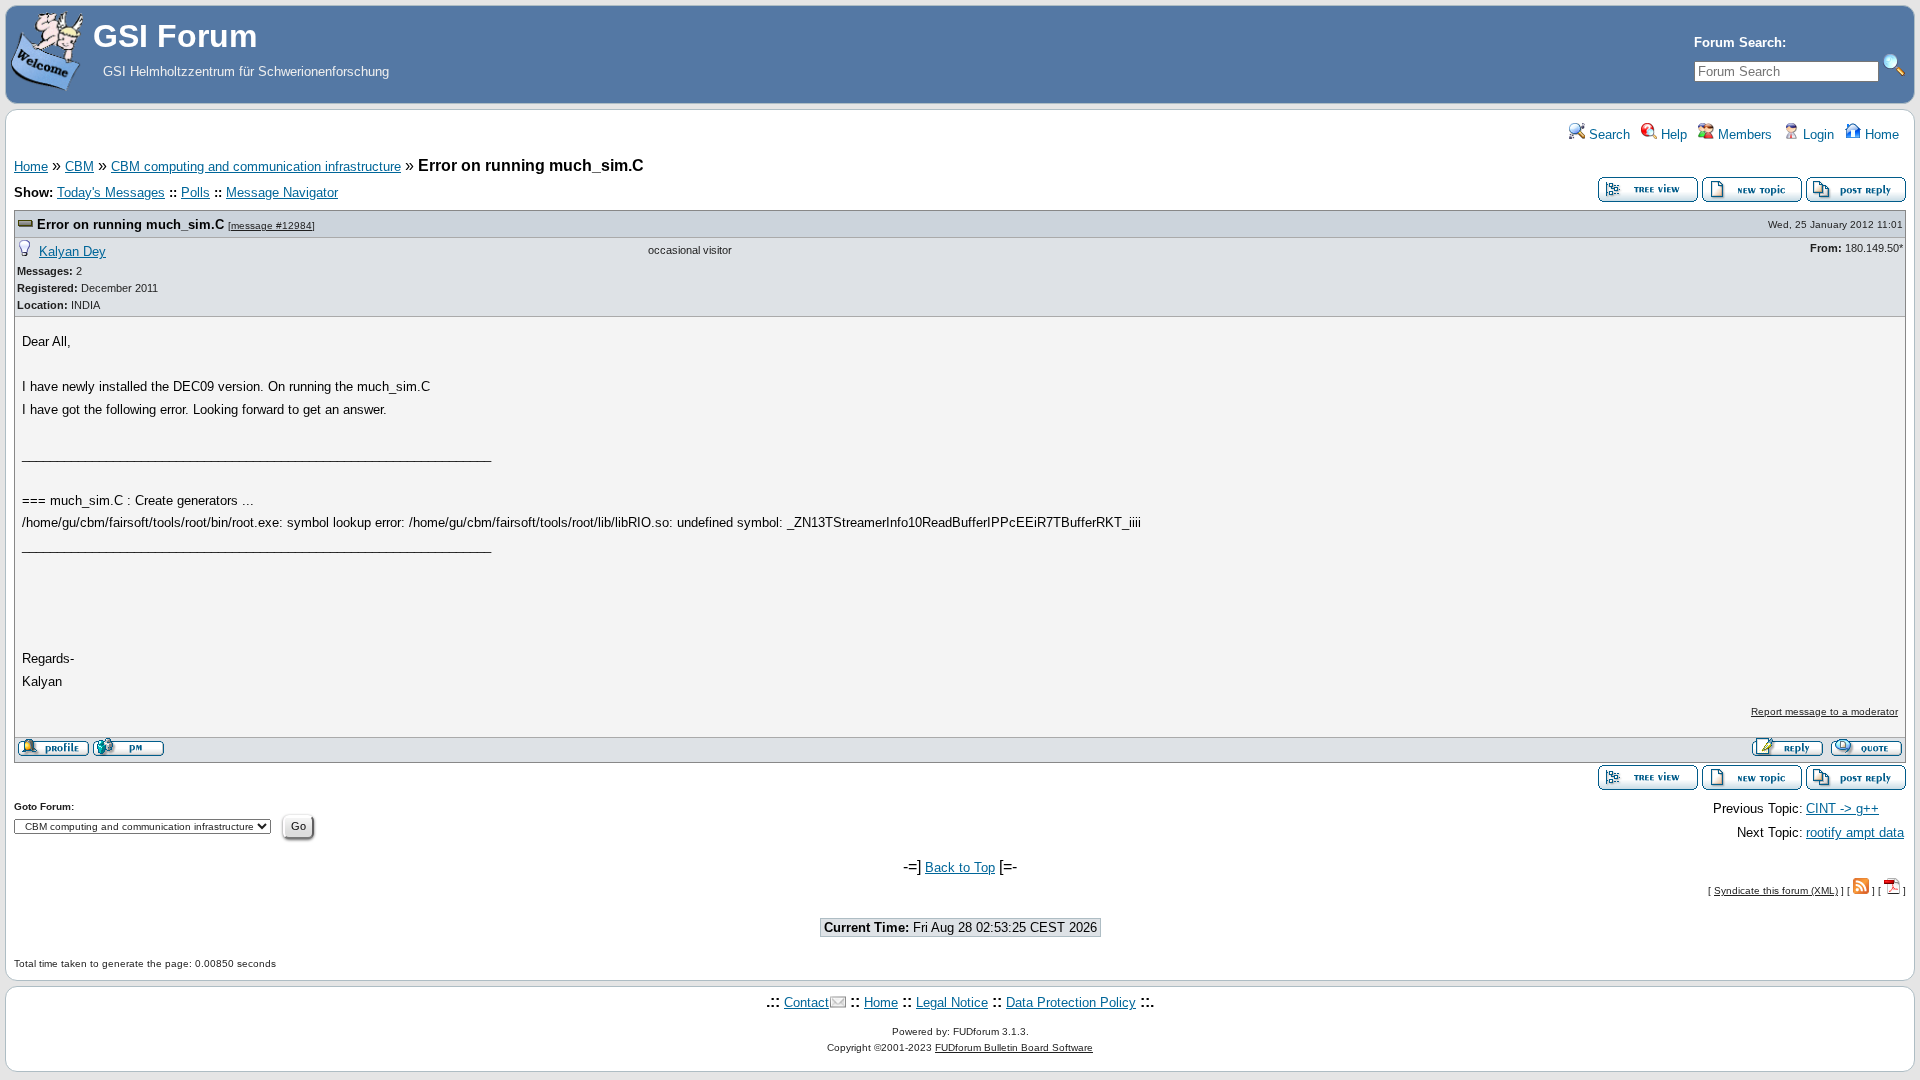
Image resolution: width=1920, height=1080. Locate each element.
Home (1880, 134)
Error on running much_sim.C (130, 224)
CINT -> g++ (1842, 808)
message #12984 (271, 225)
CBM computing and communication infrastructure (256, 166)
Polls (195, 192)
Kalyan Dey (72, 251)
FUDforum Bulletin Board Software (1014, 1047)
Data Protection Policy (1071, 1002)
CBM (79, 166)
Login (1816, 134)
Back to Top (960, 867)
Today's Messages (111, 192)
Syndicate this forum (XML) (1776, 890)
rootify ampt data (1855, 832)
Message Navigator (282, 192)
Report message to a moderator (1824, 711)
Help (1672, 134)
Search (1607, 134)
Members (1743, 134)
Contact (806, 1002)
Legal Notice (952, 1002)
